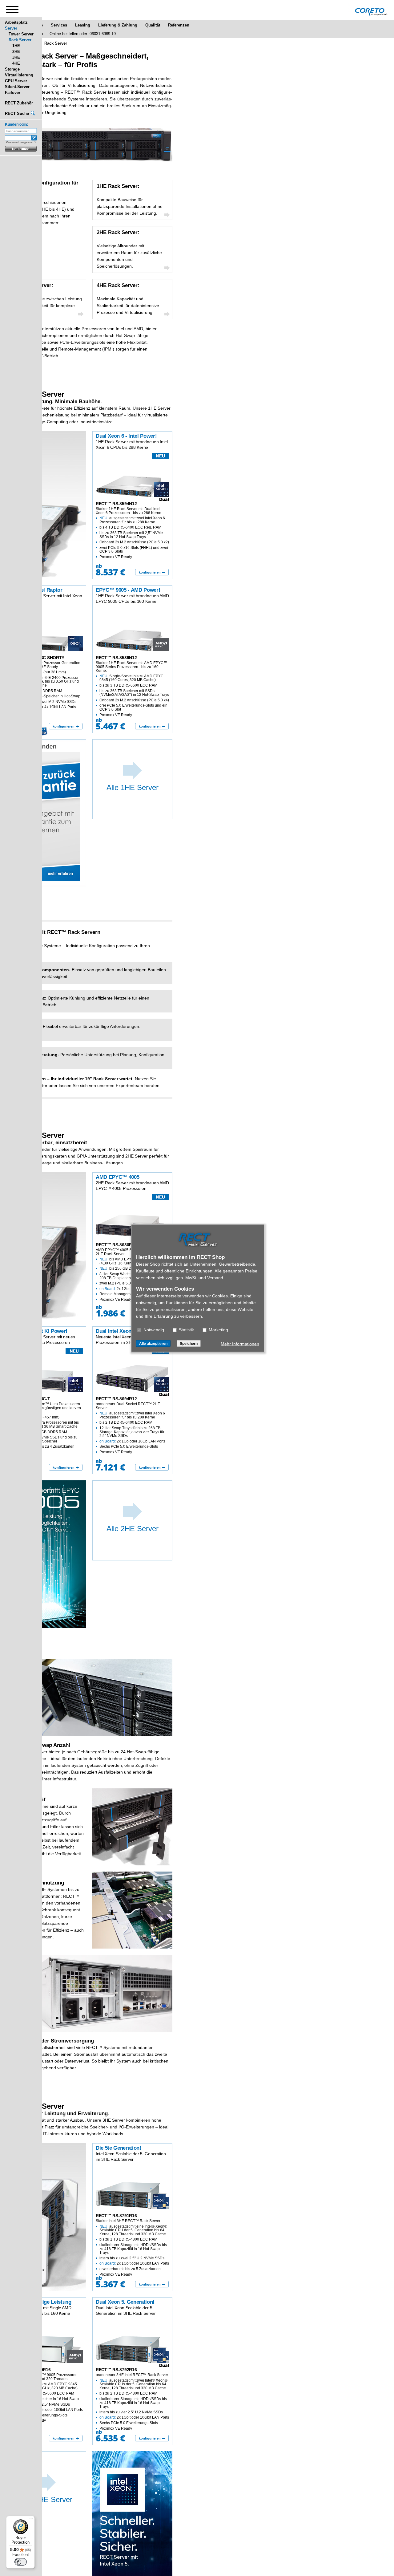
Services (59, 25)
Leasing (83, 25)
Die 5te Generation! (119, 2148)
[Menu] (31, 2520)
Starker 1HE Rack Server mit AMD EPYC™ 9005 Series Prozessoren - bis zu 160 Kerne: (132, 689)
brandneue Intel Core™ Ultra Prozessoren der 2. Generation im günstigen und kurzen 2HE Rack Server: (45, 1425)
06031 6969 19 (103, 34)
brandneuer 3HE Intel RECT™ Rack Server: (132, 2402)
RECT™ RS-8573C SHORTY (37, 658)
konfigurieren (150, 572)
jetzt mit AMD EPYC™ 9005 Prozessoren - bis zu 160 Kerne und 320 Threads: (46, 2398)
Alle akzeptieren (153, 1343)
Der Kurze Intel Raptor (36, 590)
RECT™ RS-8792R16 (116, 2370)
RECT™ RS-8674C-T (30, 1399)
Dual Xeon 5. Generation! (125, 2302)
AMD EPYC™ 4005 (117, 1177)
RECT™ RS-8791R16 (116, 2216)
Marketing (218, 1329)
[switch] (21, 2562)
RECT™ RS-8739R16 (30, 2370)
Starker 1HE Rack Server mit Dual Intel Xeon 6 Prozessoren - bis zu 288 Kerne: (132, 533)
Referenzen (179, 25)
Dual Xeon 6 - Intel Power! (126, 436)
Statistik (186, 1329)
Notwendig (153, 1329)
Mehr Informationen (240, 1344)
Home (37, 25)
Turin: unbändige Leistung (40, 2302)
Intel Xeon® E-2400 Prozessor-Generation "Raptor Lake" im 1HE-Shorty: (45, 685)
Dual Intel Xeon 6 (116, 1331)
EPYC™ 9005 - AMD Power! (128, 590)
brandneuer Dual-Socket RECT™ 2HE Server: (131, 1428)
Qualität (153, 25)
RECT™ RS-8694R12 (116, 1399)
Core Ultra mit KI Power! (38, 1331)
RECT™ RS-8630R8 (115, 1245)
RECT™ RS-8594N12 (116, 504)
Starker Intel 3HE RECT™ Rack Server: (132, 2247)
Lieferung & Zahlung (118, 25)
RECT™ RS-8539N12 (116, 658)
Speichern (189, 1343)
